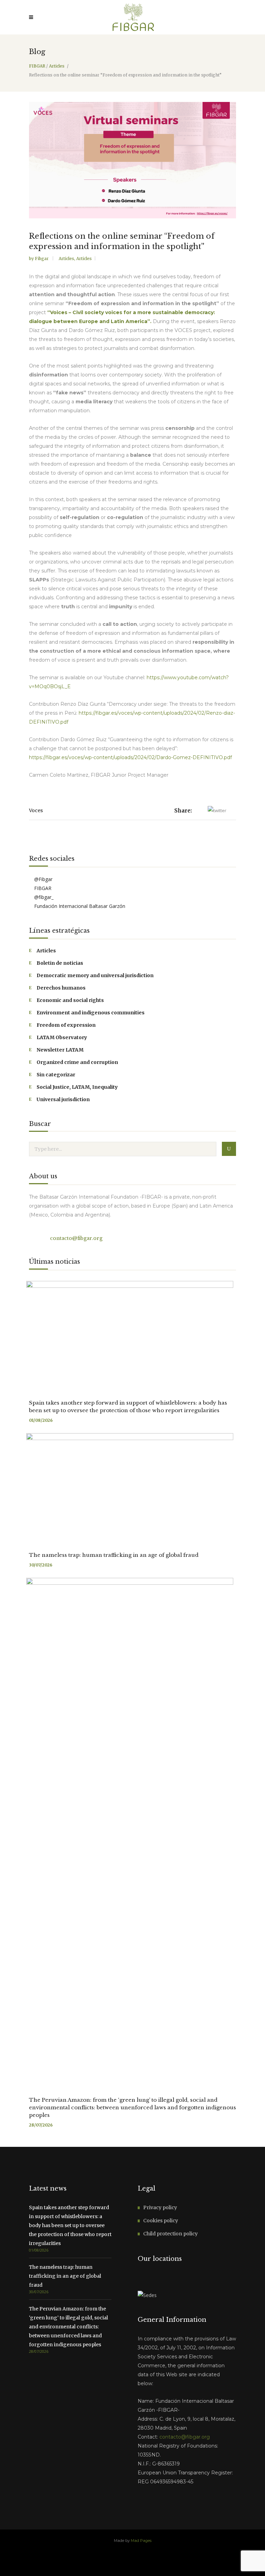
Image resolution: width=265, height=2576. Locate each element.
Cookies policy (161, 2221)
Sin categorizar (56, 1075)
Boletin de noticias (60, 963)
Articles (57, 66)
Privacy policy (160, 2207)
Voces (36, 810)
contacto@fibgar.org (76, 1238)
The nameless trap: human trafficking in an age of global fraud (114, 1555)
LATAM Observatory (62, 1037)
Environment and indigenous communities (91, 1013)
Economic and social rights (70, 1000)
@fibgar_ (43, 897)
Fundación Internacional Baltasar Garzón (79, 906)
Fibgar (42, 258)
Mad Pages (141, 2541)
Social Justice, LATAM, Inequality (77, 1087)
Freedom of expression (66, 1025)
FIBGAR (37, 66)
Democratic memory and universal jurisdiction (95, 975)
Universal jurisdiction (63, 1099)
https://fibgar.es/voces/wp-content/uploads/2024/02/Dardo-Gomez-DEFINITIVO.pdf (130, 757)
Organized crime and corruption (77, 1062)
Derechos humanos (61, 988)
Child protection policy (170, 2234)
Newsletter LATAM (60, 1050)
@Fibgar (43, 879)
